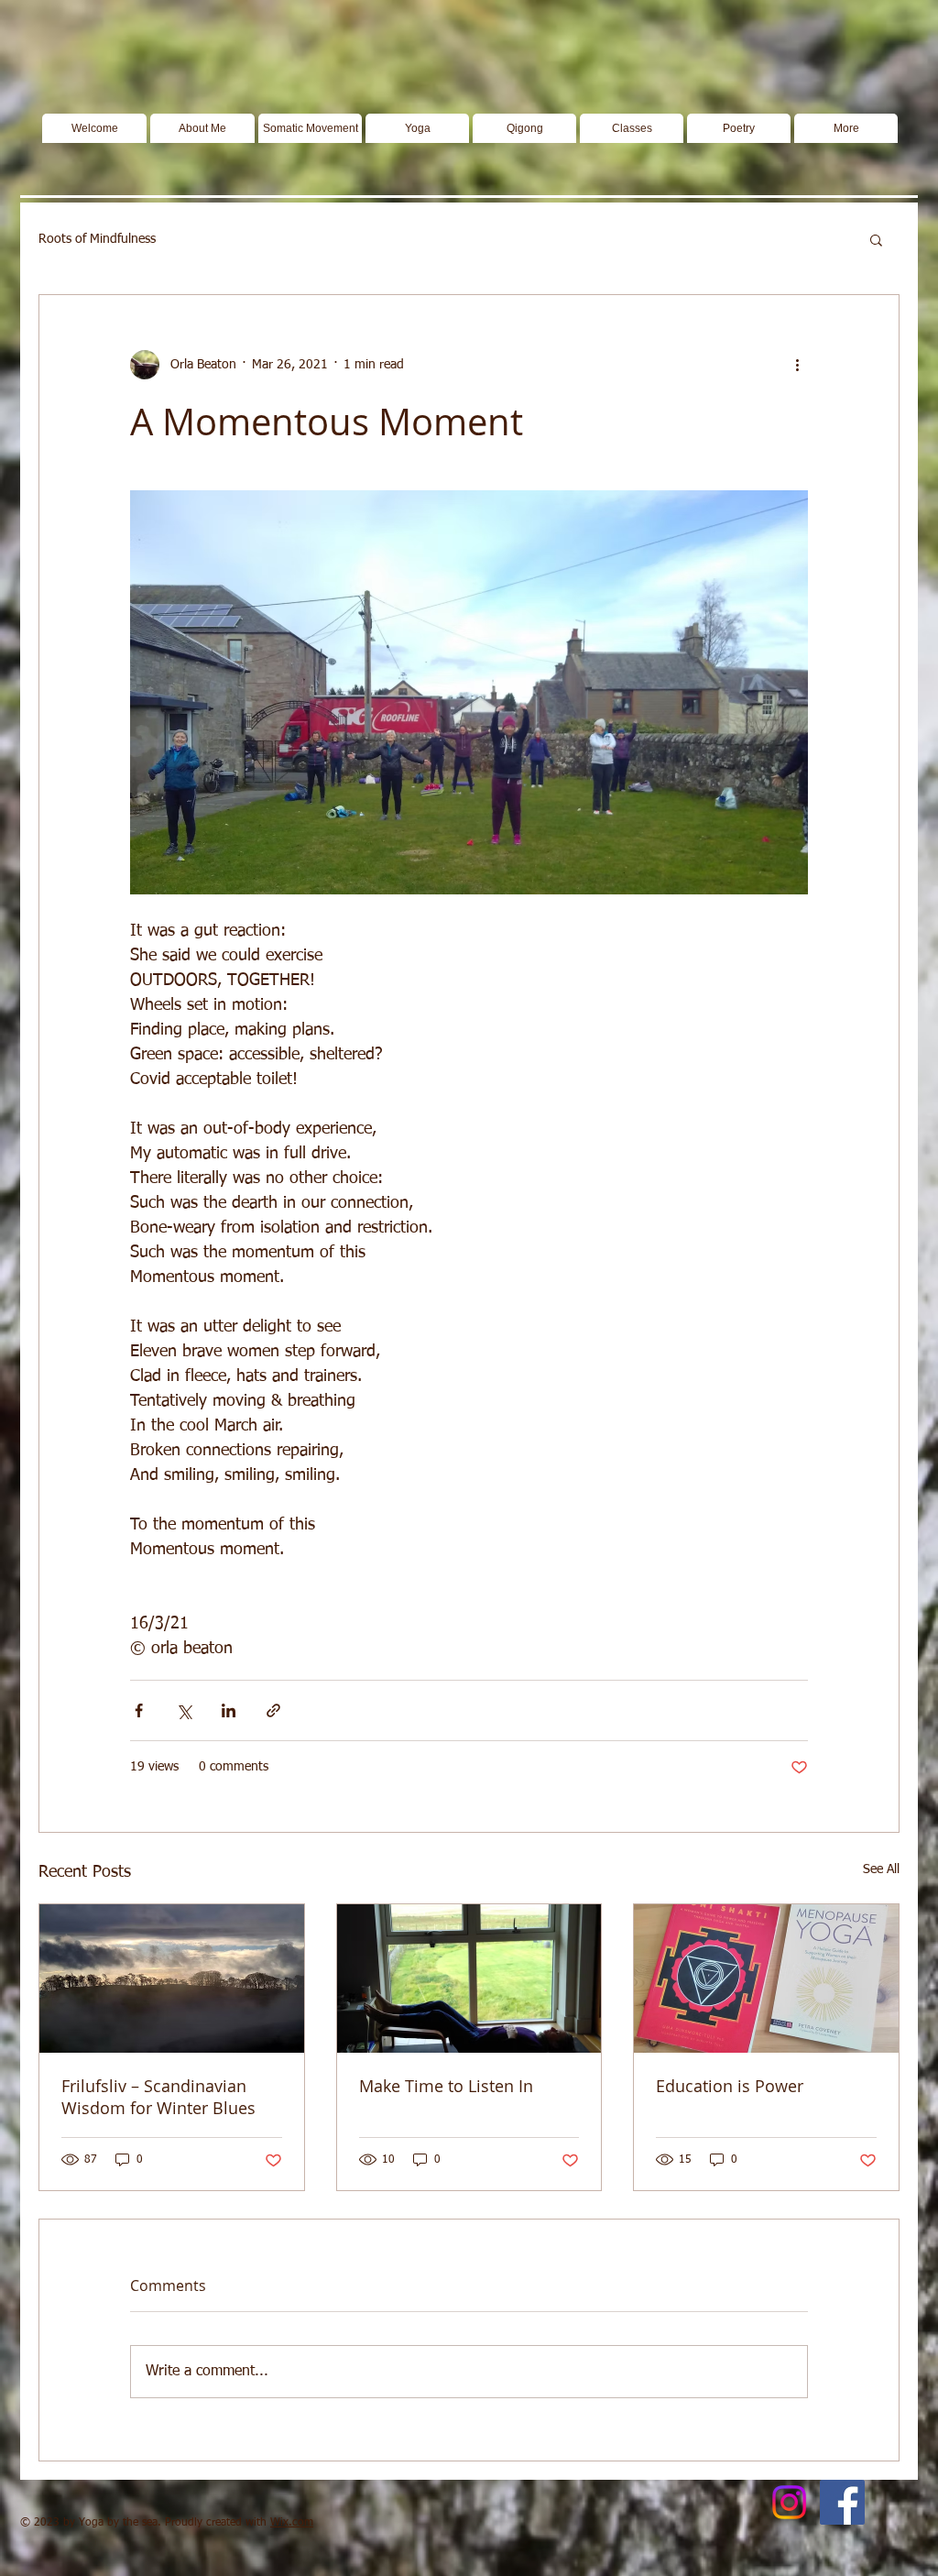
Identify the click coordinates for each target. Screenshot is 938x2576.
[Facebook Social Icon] (842, 2502)
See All (881, 1869)
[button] (876, 239)
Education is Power (730, 2086)
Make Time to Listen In (446, 2086)
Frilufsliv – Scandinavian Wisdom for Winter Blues (158, 2097)
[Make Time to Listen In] (469, 1979)
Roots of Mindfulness (97, 239)
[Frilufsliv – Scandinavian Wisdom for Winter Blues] (172, 1979)
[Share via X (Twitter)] (184, 1710)
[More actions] (797, 365)
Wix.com (292, 2523)
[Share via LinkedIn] (229, 1710)
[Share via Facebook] (139, 1710)
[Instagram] (789, 2502)
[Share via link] (273, 1710)
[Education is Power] (766, 1979)
